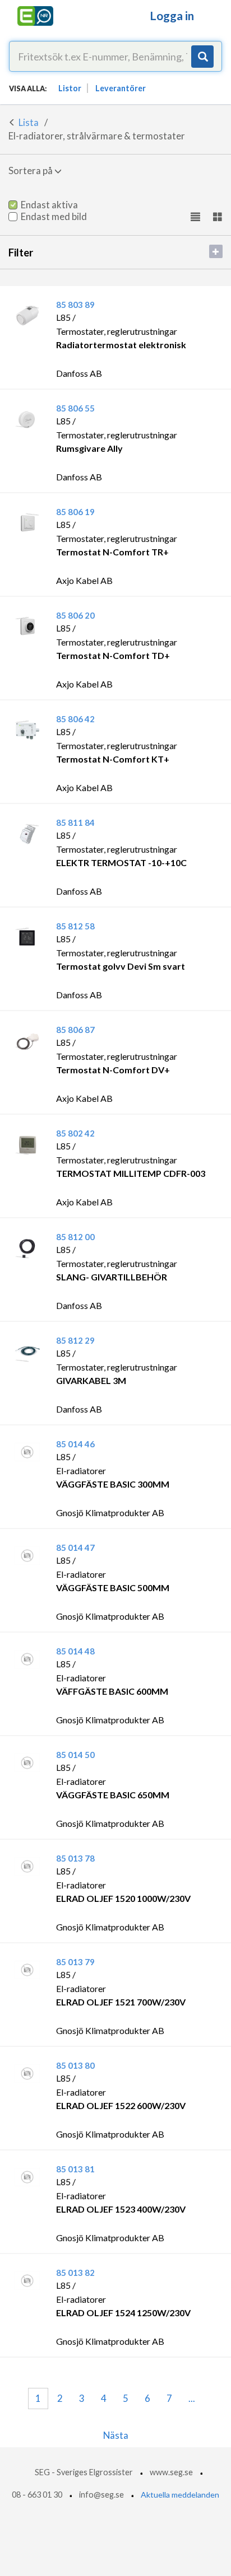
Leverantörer (121, 88)
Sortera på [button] (31, 170)
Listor (70, 88)
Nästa (116, 2435)
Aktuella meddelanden (180, 2495)
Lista (29, 122)
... (192, 2398)
